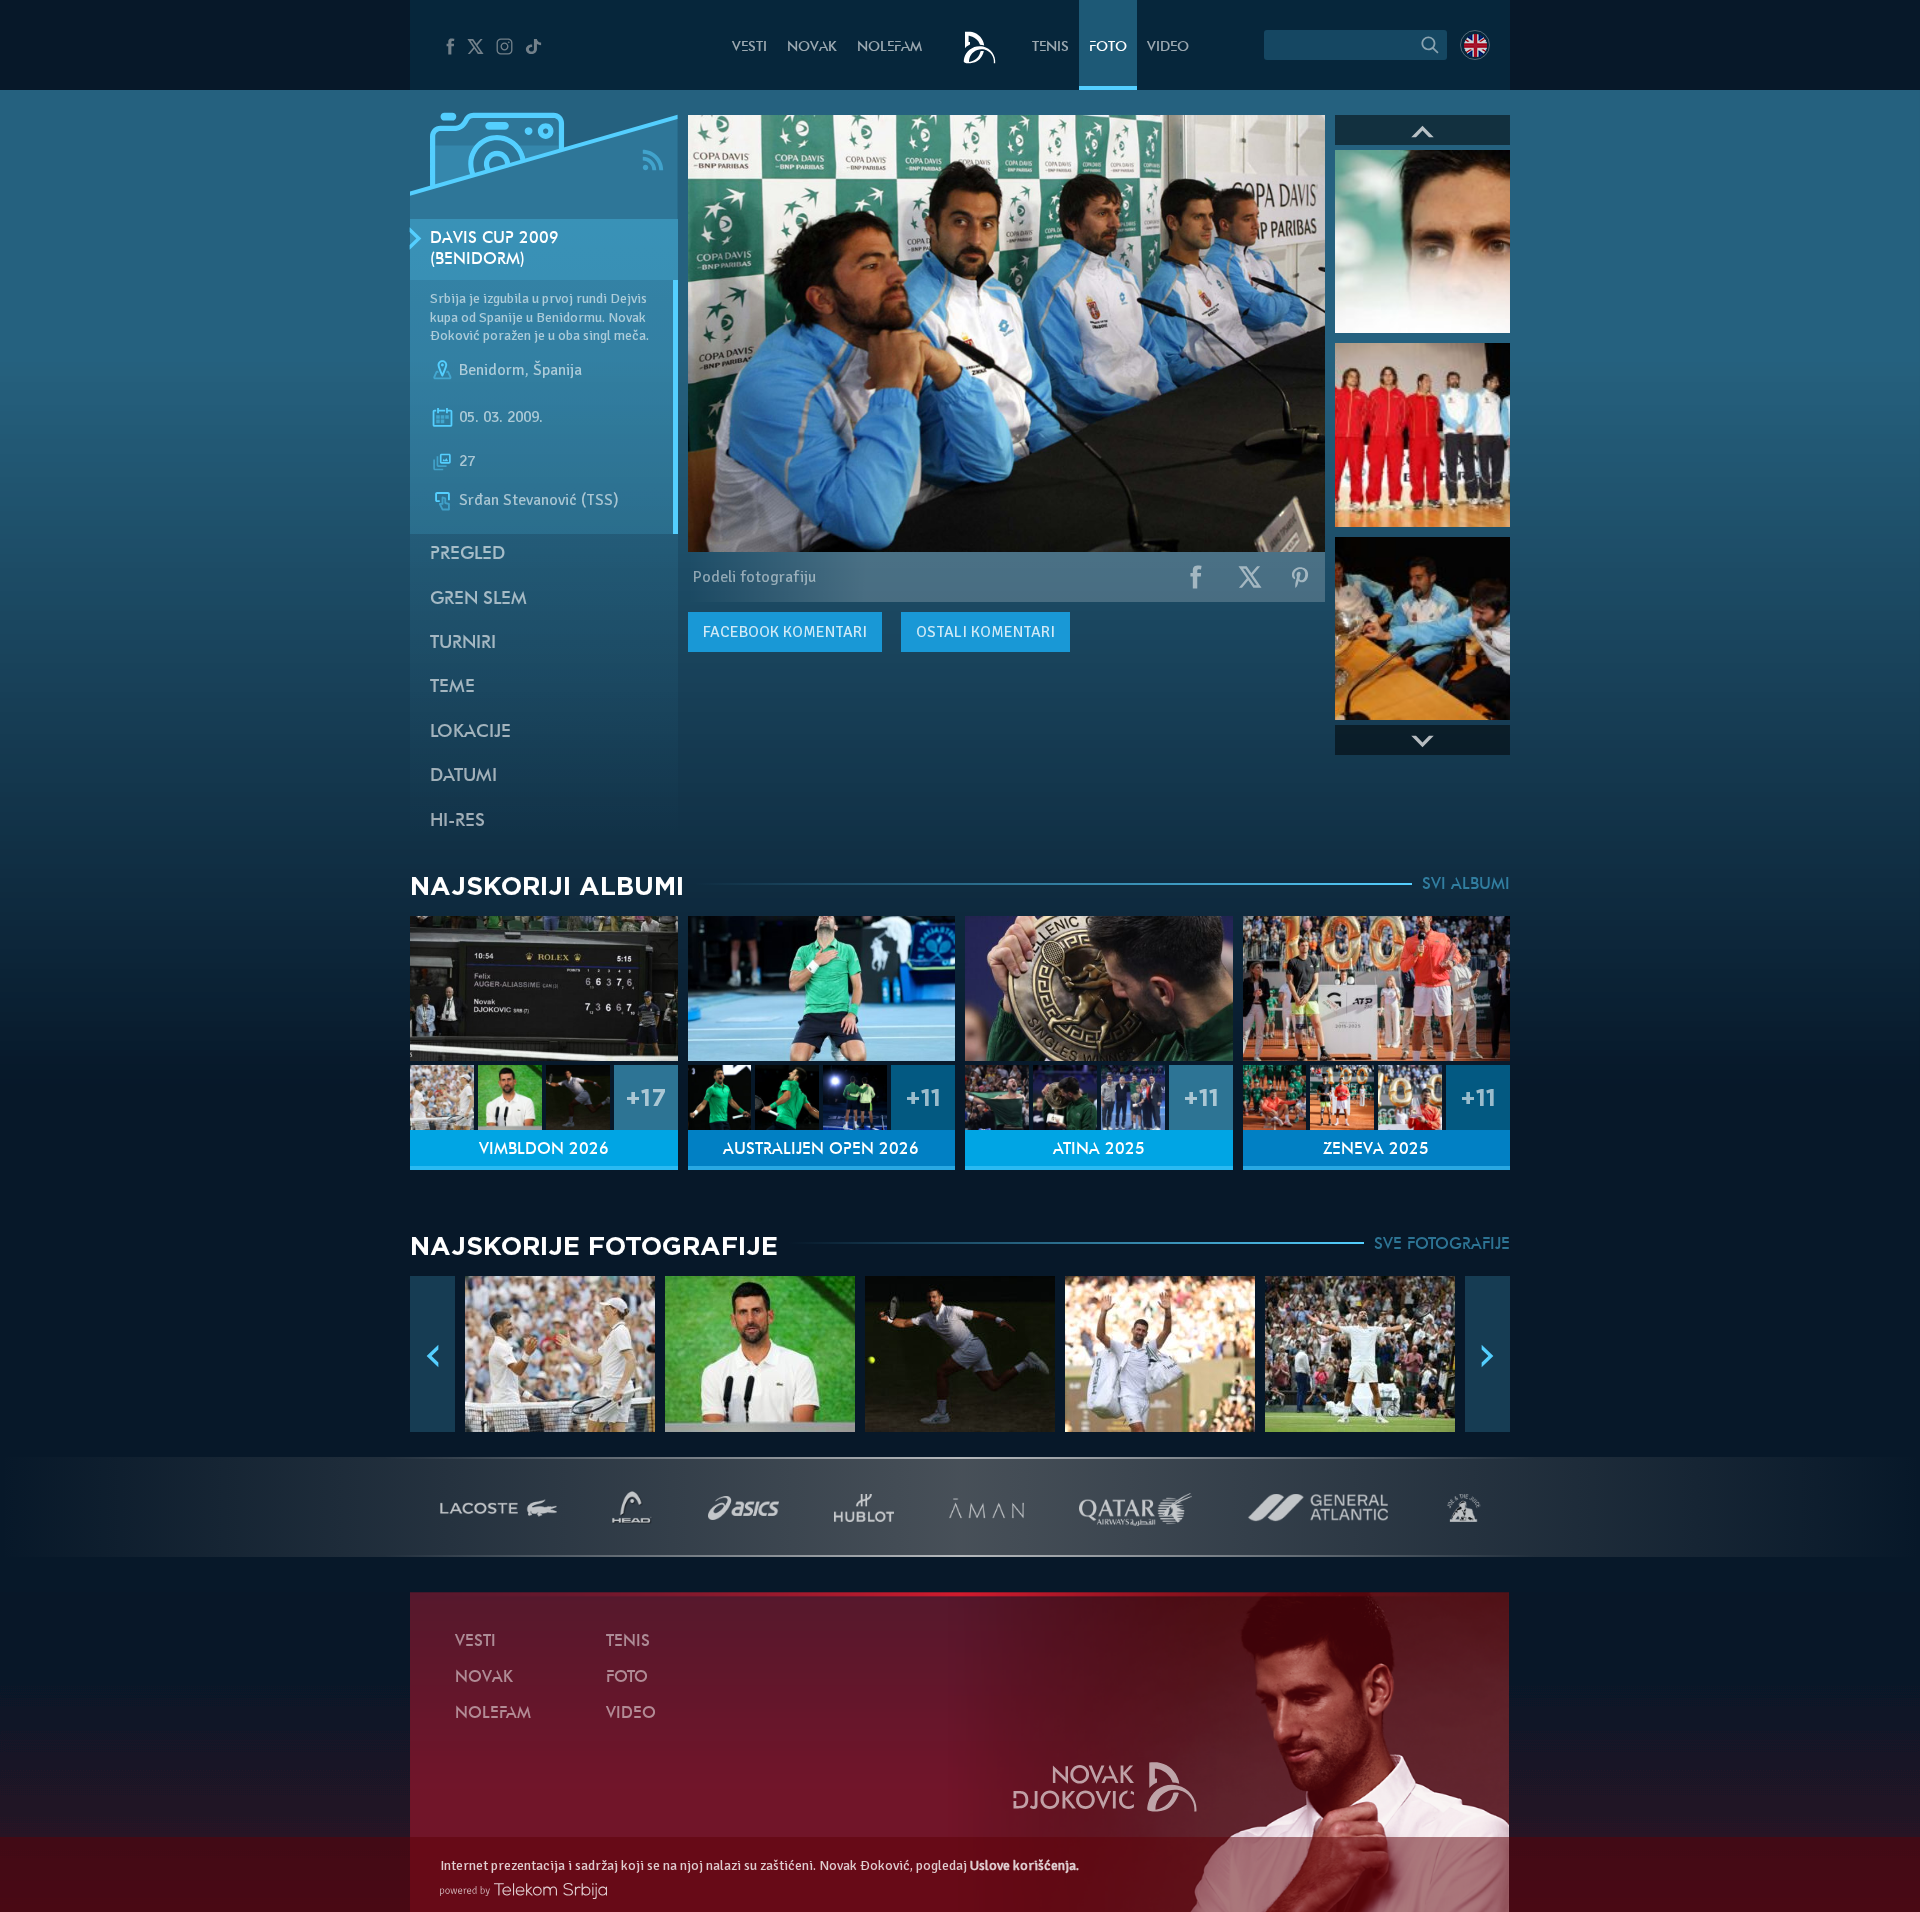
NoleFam (889, 47)
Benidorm (492, 370)
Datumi (463, 776)
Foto (1108, 47)
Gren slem (478, 599)
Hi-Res (457, 821)
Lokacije (470, 732)
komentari (785, 632)
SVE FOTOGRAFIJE (1442, 1245)
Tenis (1050, 47)
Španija (557, 370)
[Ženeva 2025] (1377, 988)
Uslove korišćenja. (1024, 1865)
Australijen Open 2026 (821, 1150)
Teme (452, 687)
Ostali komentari (985, 632)
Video (1168, 47)
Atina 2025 (1099, 1150)
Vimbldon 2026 (544, 1150)
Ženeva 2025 (1376, 1150)
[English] (1475, 45)
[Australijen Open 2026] (822, 988)
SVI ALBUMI (1466, 885)
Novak (812, 47)
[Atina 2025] (1099, 988)
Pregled (467, 554)
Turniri (463, 643)
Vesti (749, 47)
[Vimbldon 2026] (544, 988)
